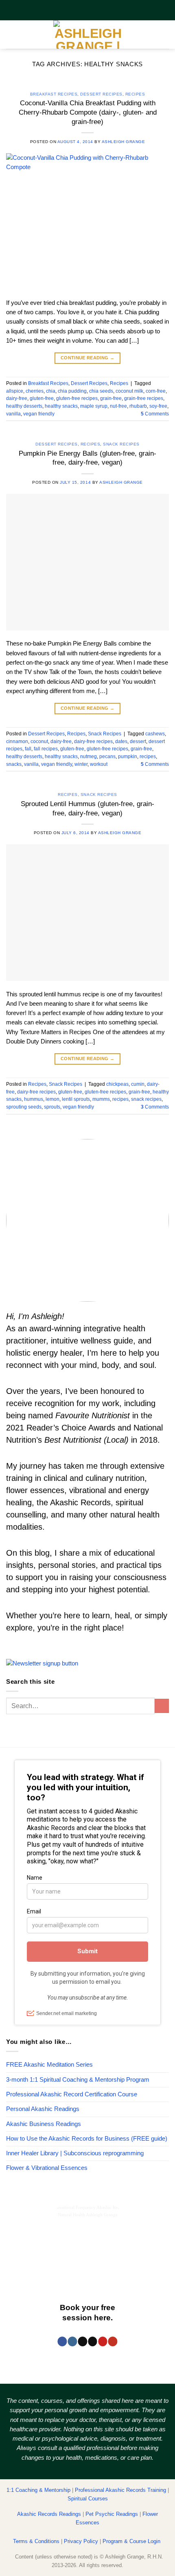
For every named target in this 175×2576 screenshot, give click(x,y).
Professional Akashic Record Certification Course (72, 2094)
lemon (52, 1099)
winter (81, 764)
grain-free (111, 398)
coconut (39, 741)
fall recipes (46, 749)
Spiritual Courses (88, 2499)
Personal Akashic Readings (43, 2109)
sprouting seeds (24, 1107)
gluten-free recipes (77, 398)
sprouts (52, 1107)
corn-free (156, 391)
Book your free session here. (87, 2313)
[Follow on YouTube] (113, 2341)
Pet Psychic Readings (112, 2514)
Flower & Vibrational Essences (47, 2168)
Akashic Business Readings (44, 2124)
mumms (101, 1099)
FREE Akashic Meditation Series (49, 2065)
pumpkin (128, 756)
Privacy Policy (81, 2541)
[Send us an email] (93, 2341)
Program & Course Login (131, 2541)
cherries (35, 391)
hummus (34, 1099)
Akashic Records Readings (49, 2514)
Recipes (135, 94)
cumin (138, 1084)
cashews (155, 734)
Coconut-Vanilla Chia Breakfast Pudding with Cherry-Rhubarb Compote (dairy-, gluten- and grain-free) (88, 112)
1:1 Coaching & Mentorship (38, 2490)
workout (99, 764)
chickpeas (117, 1084)
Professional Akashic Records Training (120, 2490)
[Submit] (162, 1706)
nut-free (118, 406)
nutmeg (89, 756)
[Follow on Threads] (82, 2341)
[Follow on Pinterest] (103, 2341)
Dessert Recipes (101, 94)
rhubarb (138, 406)
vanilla (13, 414)
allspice (15, 391)
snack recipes (146, 1099)
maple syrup (94, 406)
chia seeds (101, 391)
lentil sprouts (76, 1099)
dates (121, 741)
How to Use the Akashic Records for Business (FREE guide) (87, 2139)
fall (28, 749)
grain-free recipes (144, 398)
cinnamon (17, 741)
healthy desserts (24, 406)
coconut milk (129, 391)
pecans (107, 756)
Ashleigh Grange (124, 142)
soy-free (158, 406)
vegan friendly (39, 414)
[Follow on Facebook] (62, 2341)
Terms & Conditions (36, 2541)
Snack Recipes (121, 444)
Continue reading (87, 358)
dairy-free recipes (93, 741)
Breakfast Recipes (54, 94)
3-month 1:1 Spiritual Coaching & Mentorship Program (78, 2080)
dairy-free (17, 398)
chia (51, 391)
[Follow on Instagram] (72, 2341)
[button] (11, 35)
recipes (148, 756)
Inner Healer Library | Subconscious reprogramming (75, 2153)
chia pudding (72, 391)
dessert (138, 741)
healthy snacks (61, 406)
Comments (155, 414)
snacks (14, 764)
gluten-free (42, 398)
